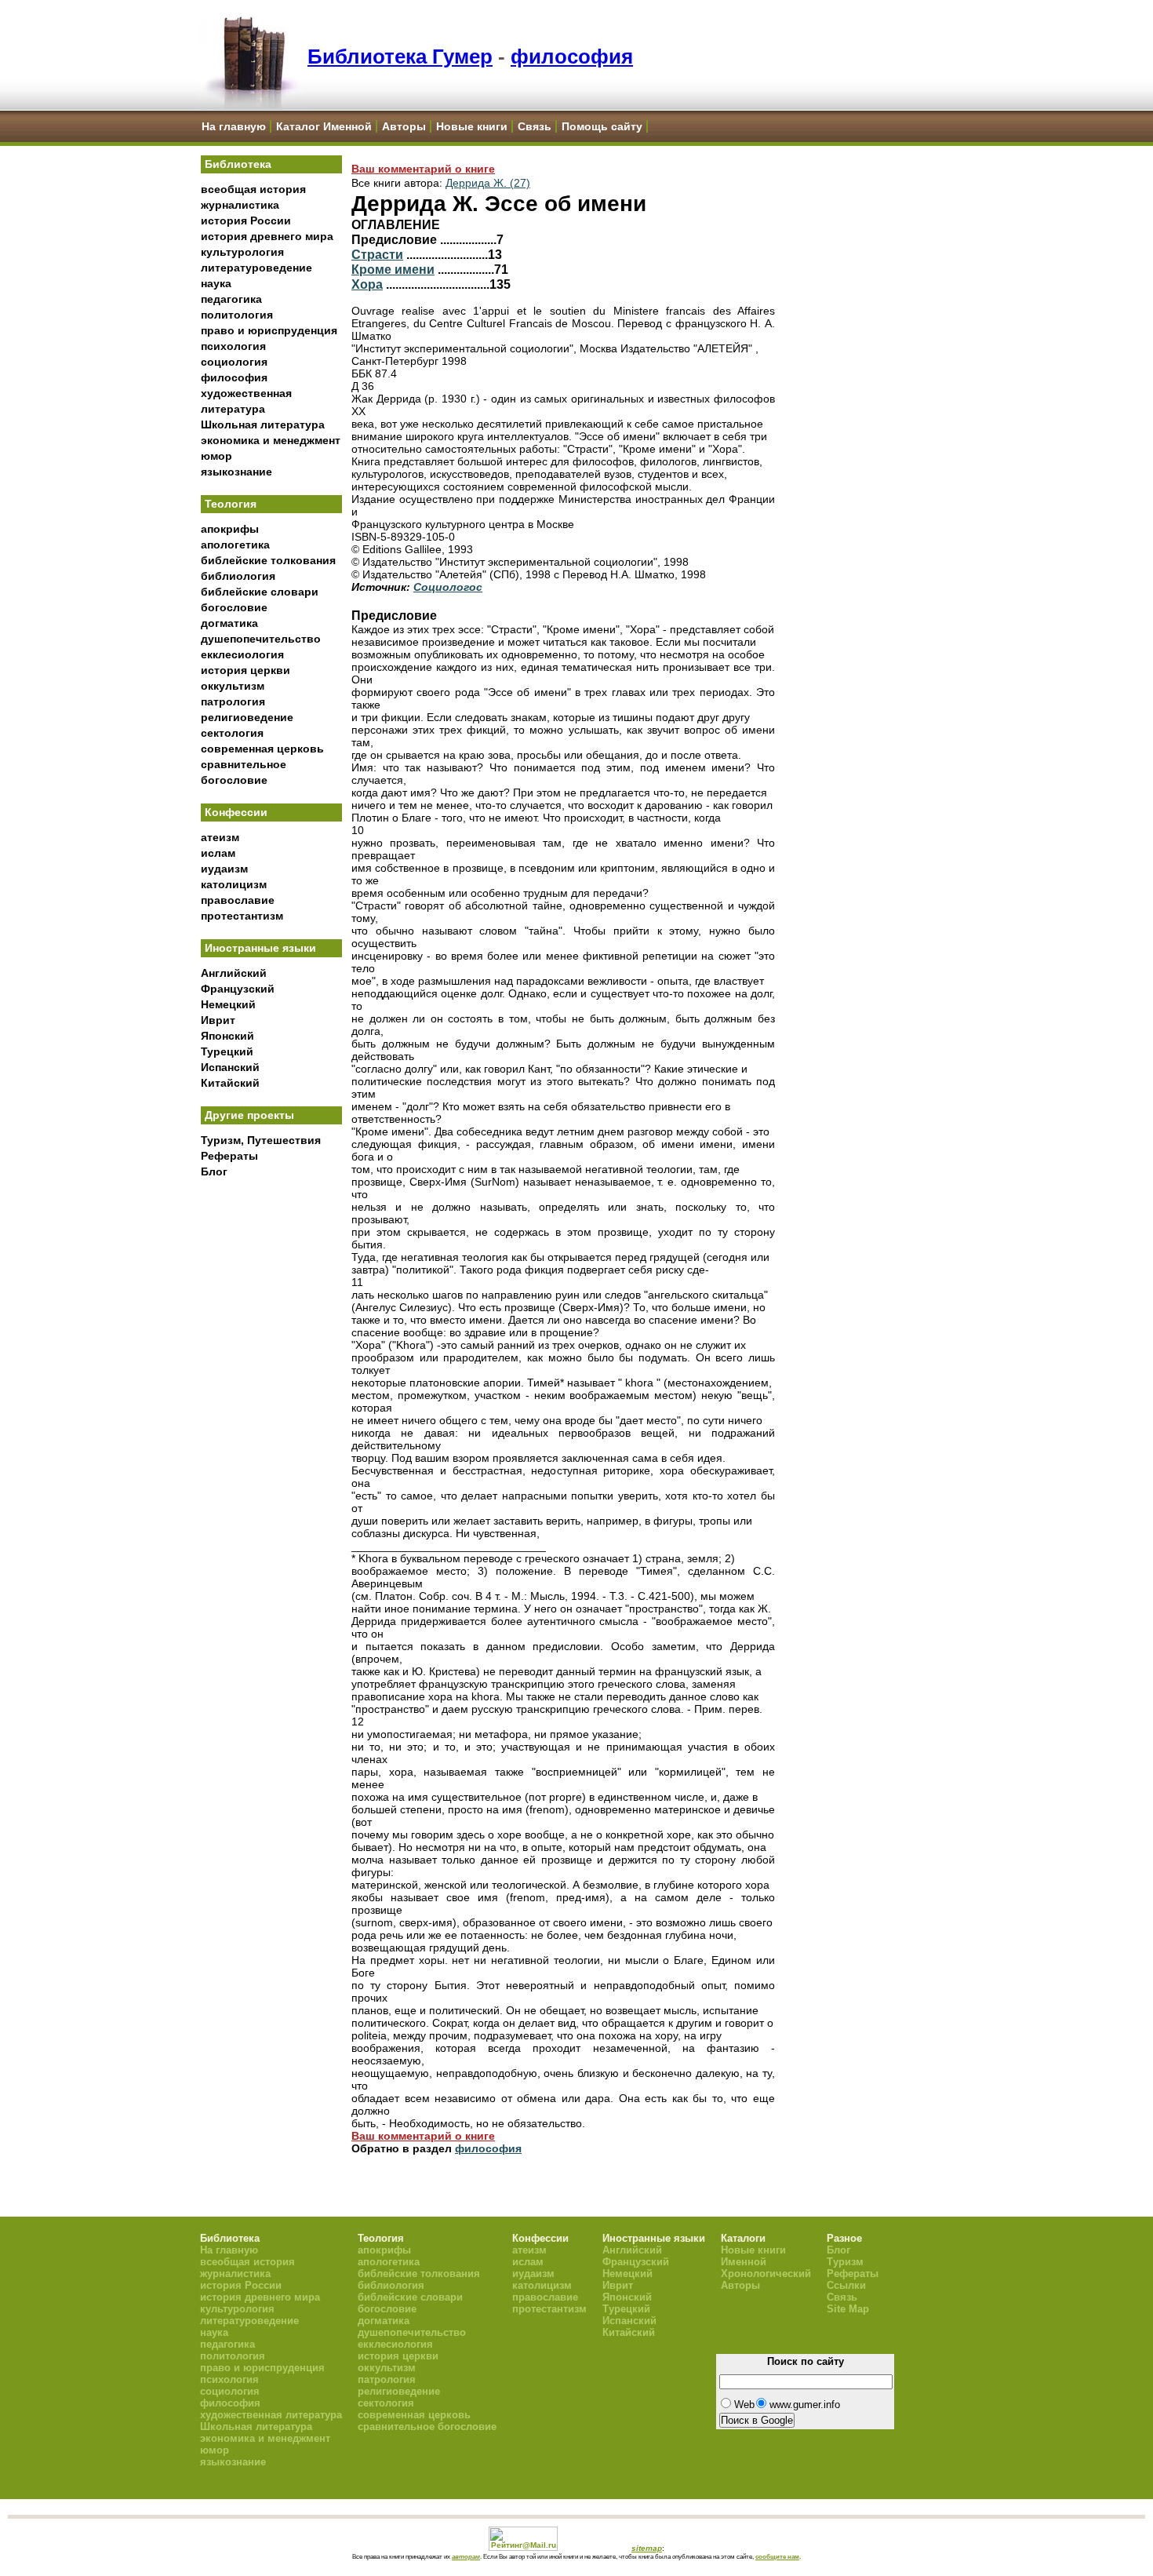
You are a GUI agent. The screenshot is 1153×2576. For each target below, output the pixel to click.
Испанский (230, 1067)
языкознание (236, 472)
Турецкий (227, 1051)
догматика (229, 623)
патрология (233, 701)
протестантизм (242, 916)
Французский (238, 989)
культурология (242, 252)
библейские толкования (268, 560)
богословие (234, 607)
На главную (234, 126)
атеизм (220, 837)
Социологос (448, 587)
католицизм (234, 884)
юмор (216, 456)
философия (572, 56)
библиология (238, 576)
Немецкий (228, 1004)
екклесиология (242, 654)
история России (246, 220)
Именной (744, 2262)
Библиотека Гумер (400, 56)
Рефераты (229, 1156)
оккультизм (233, 686)
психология (233, 346)
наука (216, 283)
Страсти (377, 254)
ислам (218, 853)
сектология (232, 733)
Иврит (218, 1020)
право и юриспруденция (269, 330)
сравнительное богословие (427, 2427)
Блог (214, 1171)
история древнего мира (267, 236)
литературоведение (256, 268)
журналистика (240, 205)
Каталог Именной (324, 126)
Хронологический (766, 2274)
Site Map (848, 2309)
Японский (227, 1036)
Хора (367, 284)
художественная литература (271, 2415)
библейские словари (260, 592)
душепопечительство (261, 639)
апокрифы (230, 529)
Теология (231, 504)
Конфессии (236, 812)
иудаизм (224, 869)
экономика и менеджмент (271, 440)
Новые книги (472, 126)
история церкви (246, 670)
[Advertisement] (271, 1445)
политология (237, 315)
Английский (234, 973)
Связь (535, 126)
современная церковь (262, 749)
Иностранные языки (260, 948)
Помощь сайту (602, 126)
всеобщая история (253, 189)
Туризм (845, 2262)
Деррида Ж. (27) (488, 183)
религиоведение (247, 717)
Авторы (404, 126)
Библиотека (238, 164)
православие (238, 900)
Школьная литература (263, 424)
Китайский (230, 1083)
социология (234, 362)
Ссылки (846, 2285)
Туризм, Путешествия (261, 1140)
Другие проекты (249, 1115)
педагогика (231, 299)
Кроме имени (393, 269)
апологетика (235, 545)
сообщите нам (777, 2556)
